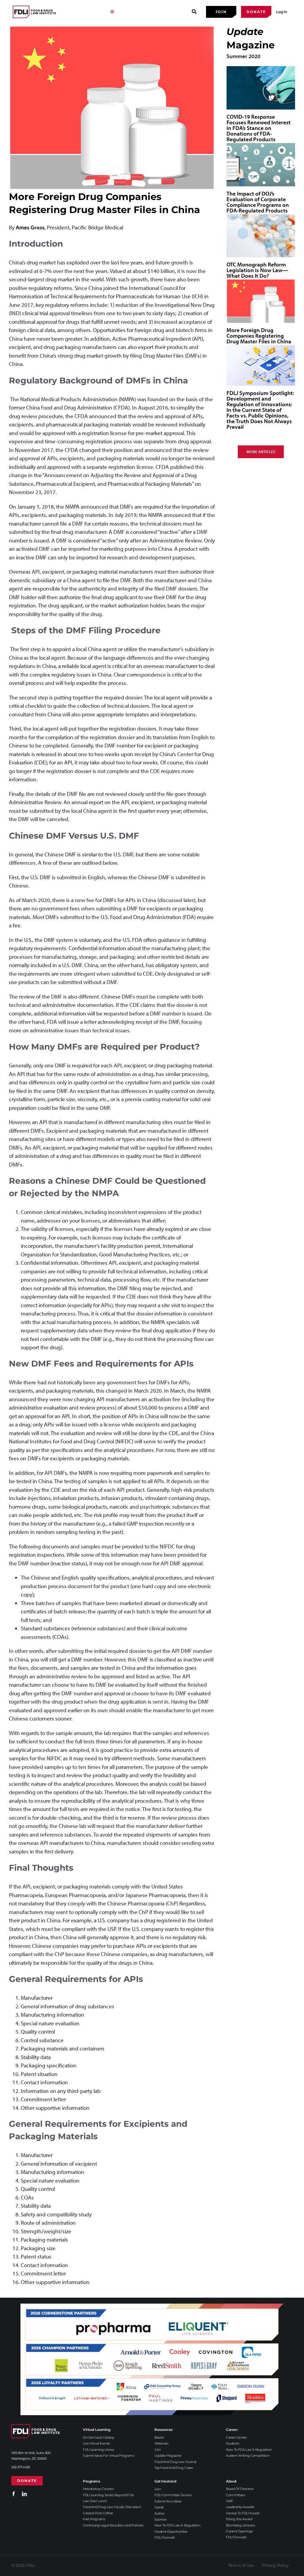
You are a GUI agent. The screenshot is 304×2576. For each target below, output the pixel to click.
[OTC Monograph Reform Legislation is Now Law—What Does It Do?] (261, 236)
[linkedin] (24, 2494)
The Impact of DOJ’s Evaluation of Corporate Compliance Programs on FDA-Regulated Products (258, 202)
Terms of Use (241, 2565)
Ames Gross (30, 227)
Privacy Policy (275, 2565)
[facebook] (14, 2494)
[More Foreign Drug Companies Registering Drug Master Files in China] (261, 301)
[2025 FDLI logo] (34, 12)
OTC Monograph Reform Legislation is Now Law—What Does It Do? (257, 270)
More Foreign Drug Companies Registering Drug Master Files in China (259, 336)
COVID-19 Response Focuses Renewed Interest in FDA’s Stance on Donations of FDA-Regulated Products (259, 128)
